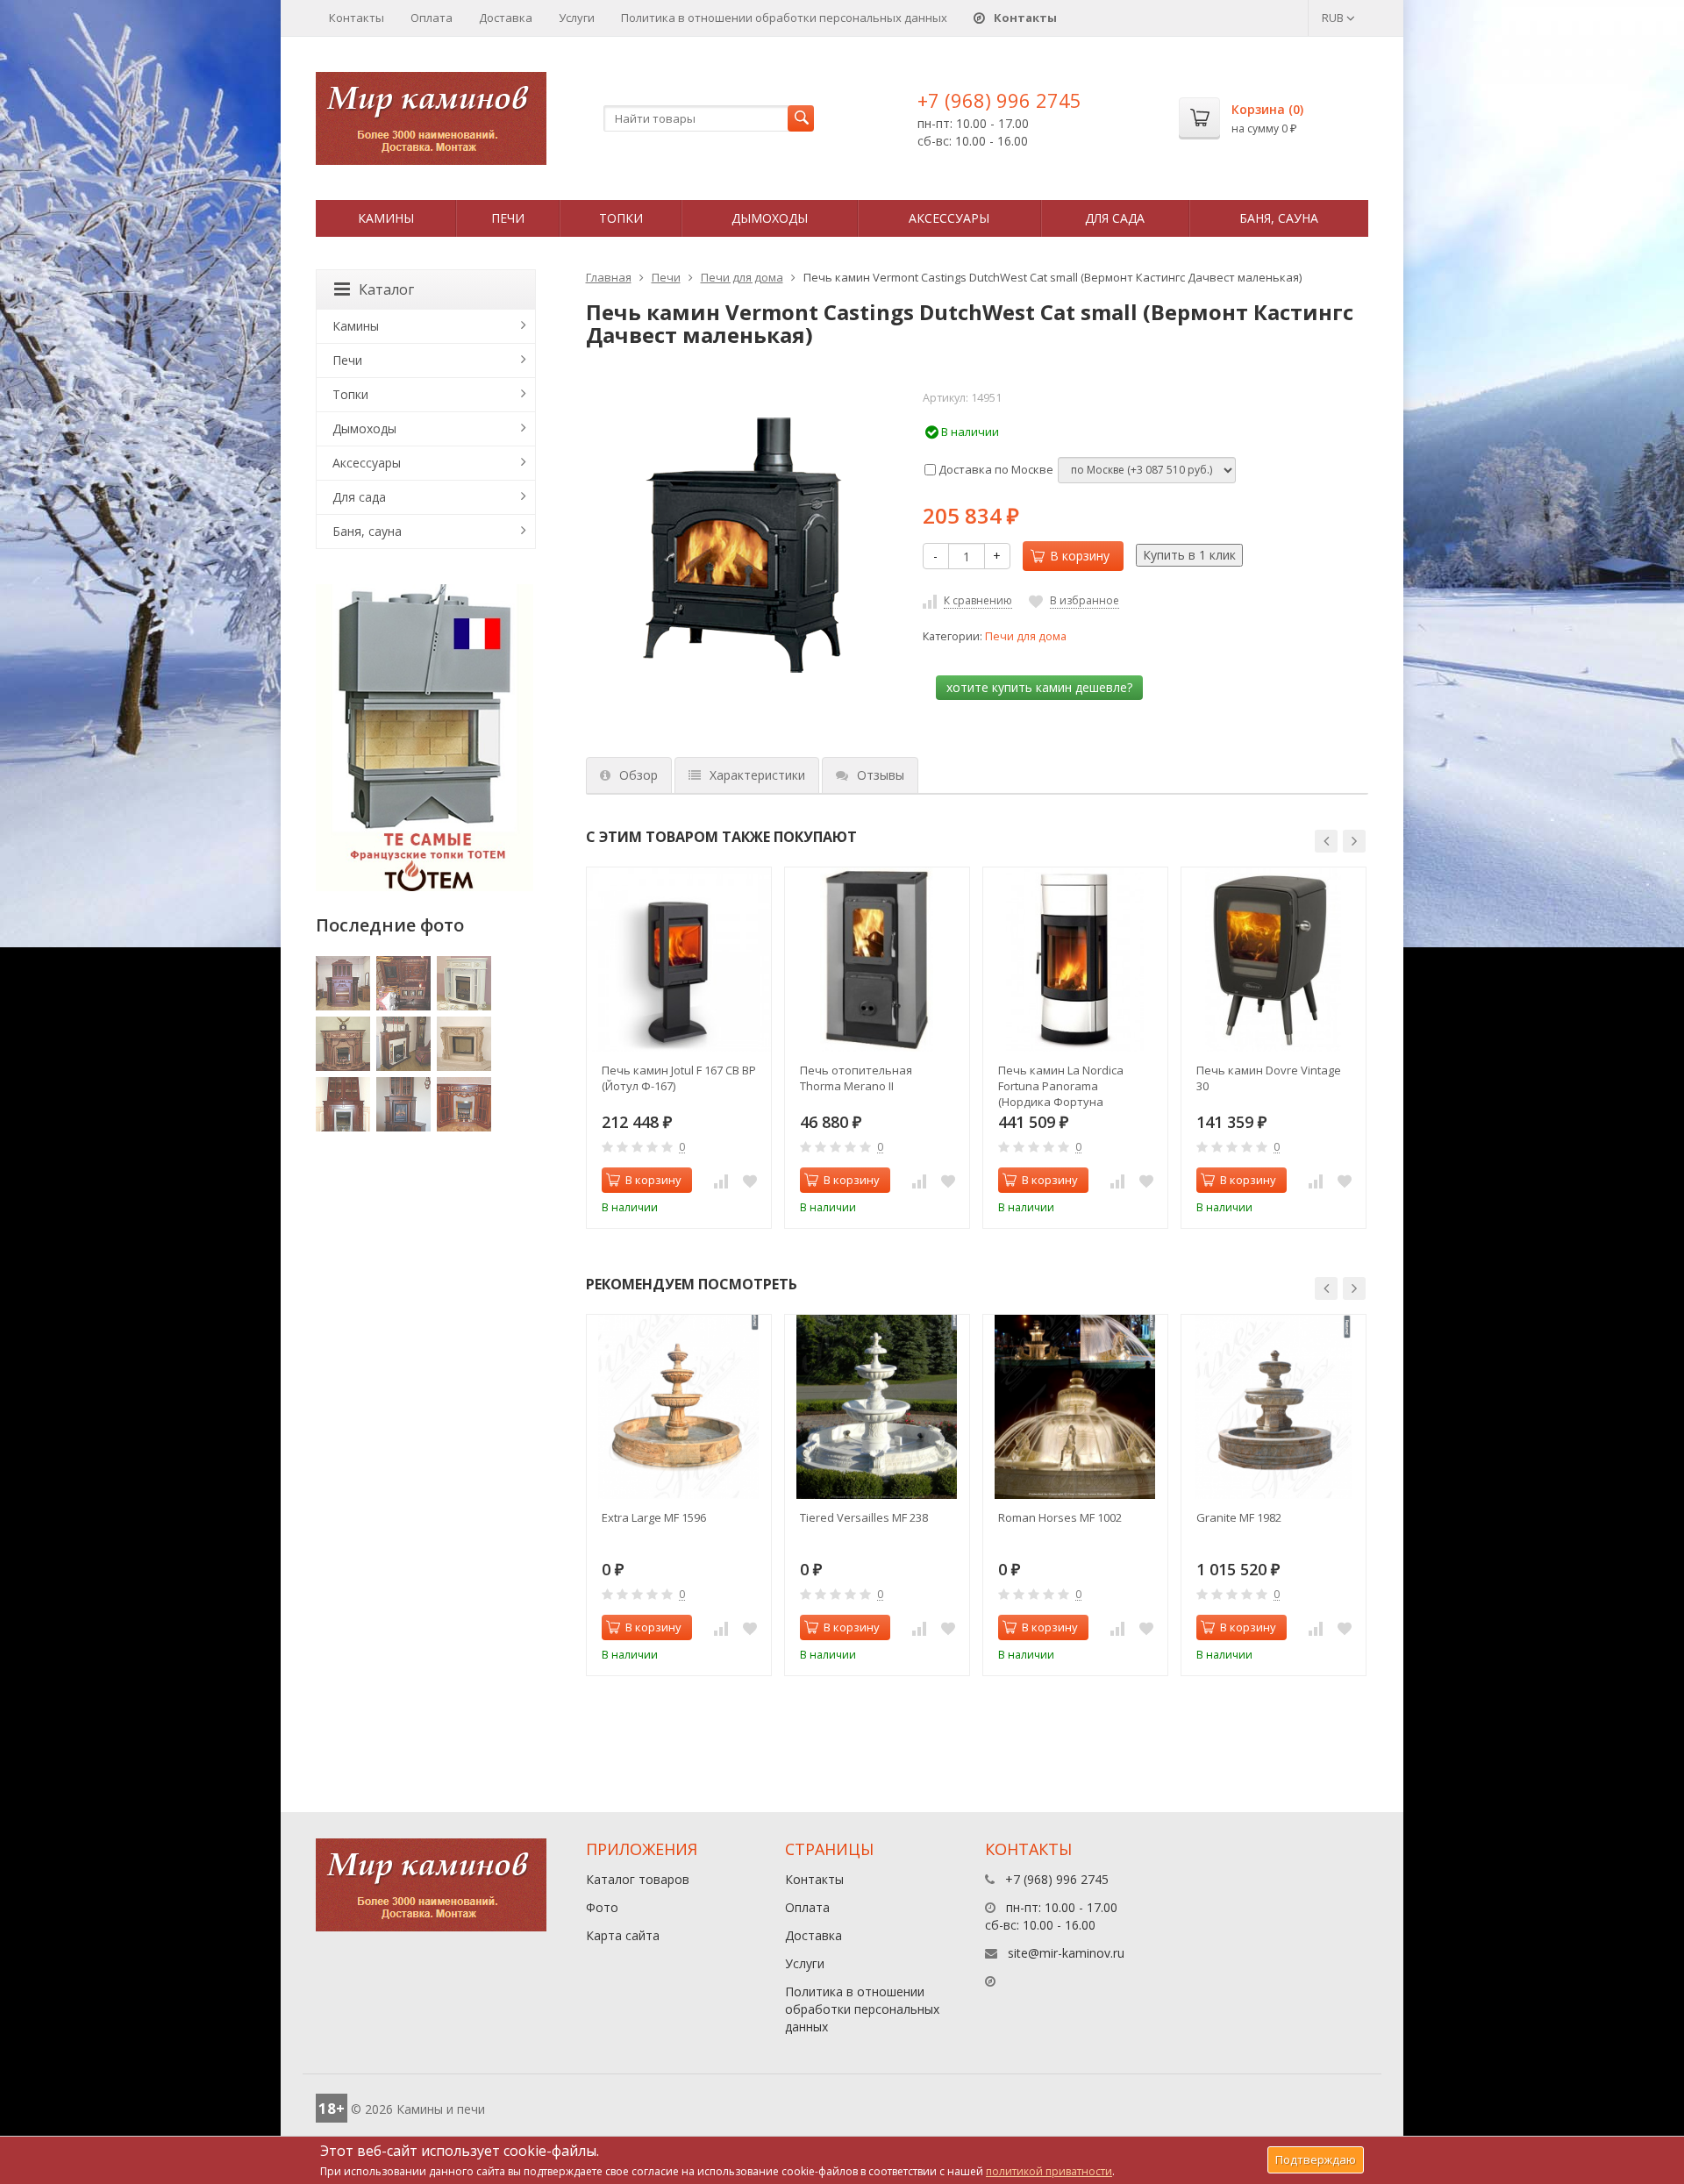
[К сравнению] (721, 1181)
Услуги (577, 18)
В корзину (1080, 556)
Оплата (432, 18)
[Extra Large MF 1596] (679, 1407)
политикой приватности (1049, 2171)
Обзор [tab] (639, 775)
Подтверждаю (1316, 2159)
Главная (609, 277)
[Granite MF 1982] (1274, 1407)
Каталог (386, 289)
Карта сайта (623, 1935)
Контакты (357, 18)
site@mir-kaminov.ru (1066, 1953)
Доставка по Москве (995, 469)
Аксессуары (949, 218)
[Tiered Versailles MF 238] (877, 1407)
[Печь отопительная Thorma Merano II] (877, 960)
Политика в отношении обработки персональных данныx (784, 18)
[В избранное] (750, 1181)
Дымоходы (770, 218)
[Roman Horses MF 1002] (1075, 1407)
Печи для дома (742, 277)
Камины (386, 218)
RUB (1334, 18)
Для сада (1115, 218)
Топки (621, 218)
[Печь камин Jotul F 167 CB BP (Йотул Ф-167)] (679, 960)
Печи (508, 218)
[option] (679, 1048)
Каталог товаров (638, 1879)
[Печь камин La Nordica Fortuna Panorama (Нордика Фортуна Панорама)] (1075, 960)
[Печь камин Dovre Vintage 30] (1274, 960)
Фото (602, 1907)
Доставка (506, 18)
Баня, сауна (1279, 218)
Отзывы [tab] (881, 775)
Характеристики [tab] (757, 775)
